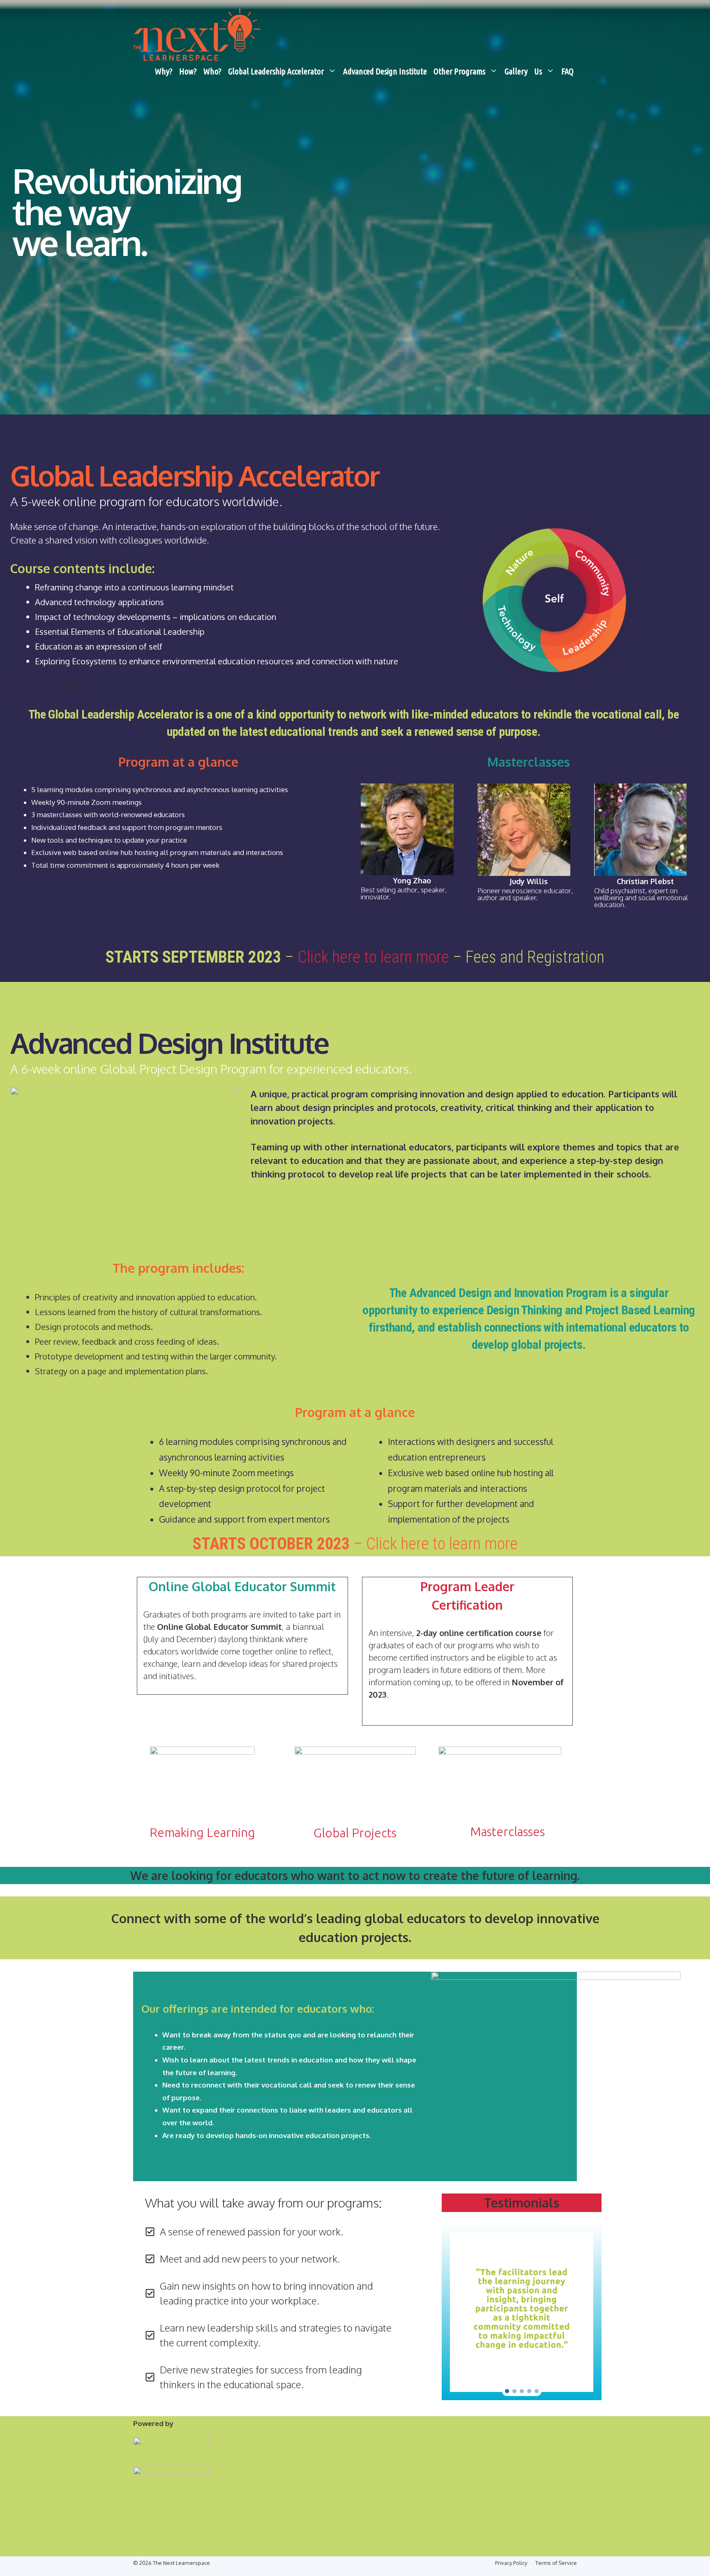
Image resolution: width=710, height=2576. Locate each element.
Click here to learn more (373, 957)
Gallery (516, 71)
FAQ (567, 71)
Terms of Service (556, 2563)
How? (188, 71)
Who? (212, 71)
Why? (164, 71)
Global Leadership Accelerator (276, 71)
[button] (507, 2391)
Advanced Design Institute (385, 71)
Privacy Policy (511, 2563)
